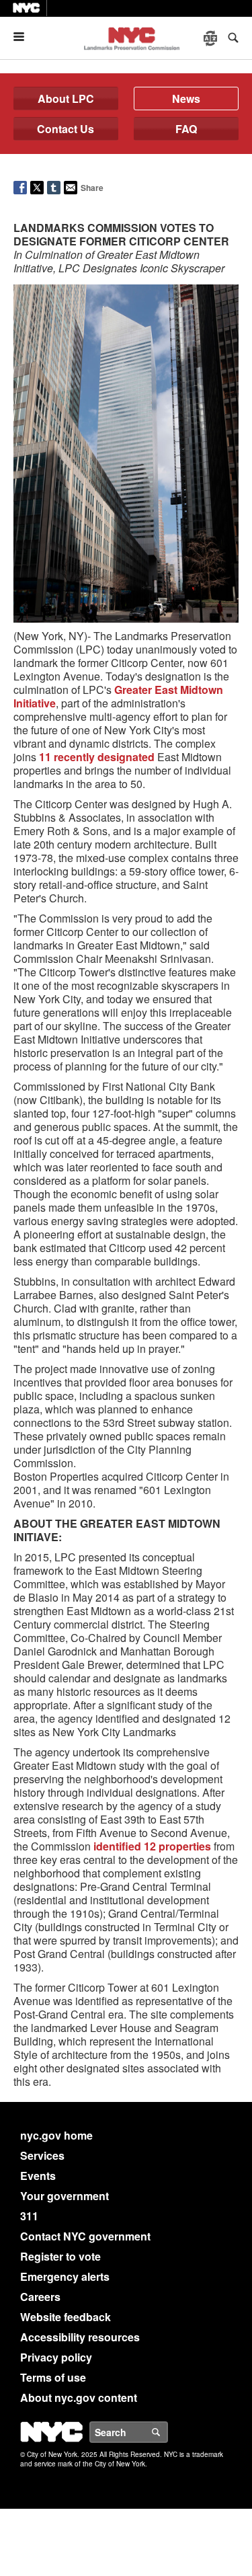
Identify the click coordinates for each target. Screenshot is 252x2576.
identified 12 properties (152, 1846)
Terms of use (53, 2377)
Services (42, 2155)
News (186, 99)
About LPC (66, 99)
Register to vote (60, 2256)
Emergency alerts (65, 2276)
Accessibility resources (80, 2337)
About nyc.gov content (79, 2397)
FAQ (186, 129)
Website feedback (66, 2317)
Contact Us (66, 129)
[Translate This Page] (212, 38)
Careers (40, 2297)
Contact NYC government (85, 2236)
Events (38, 2176)
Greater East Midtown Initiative (118, 696)
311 (29, 2216)
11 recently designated (97, 757)
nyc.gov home (56, 2135)
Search (167, 2432)
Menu (24, 37)
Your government (65, 2196)
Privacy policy (56, 2357)
